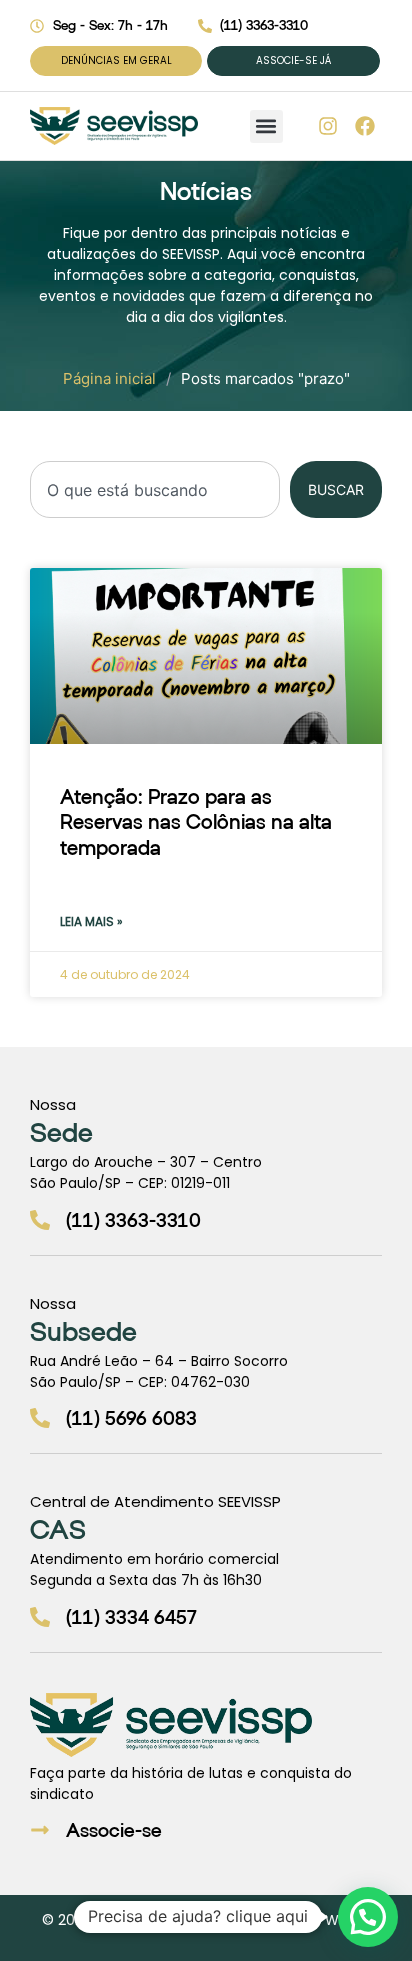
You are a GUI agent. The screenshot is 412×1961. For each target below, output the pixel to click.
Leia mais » (91, 921)
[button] (266, 126)
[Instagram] (328, 126)
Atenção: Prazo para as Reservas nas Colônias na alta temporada (196, 821)
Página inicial (109, 378)
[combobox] (155, 489)
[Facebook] (365, 126)
